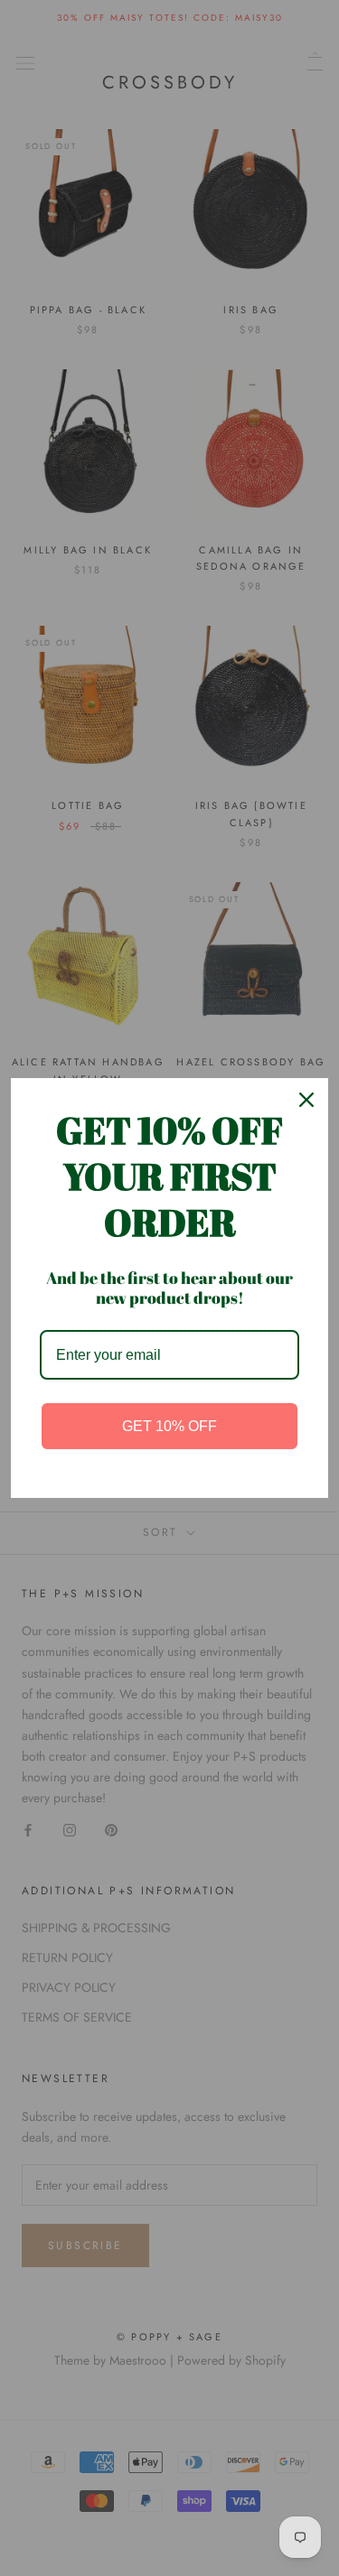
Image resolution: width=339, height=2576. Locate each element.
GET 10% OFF (169, 1426)
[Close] (306, 1100)
